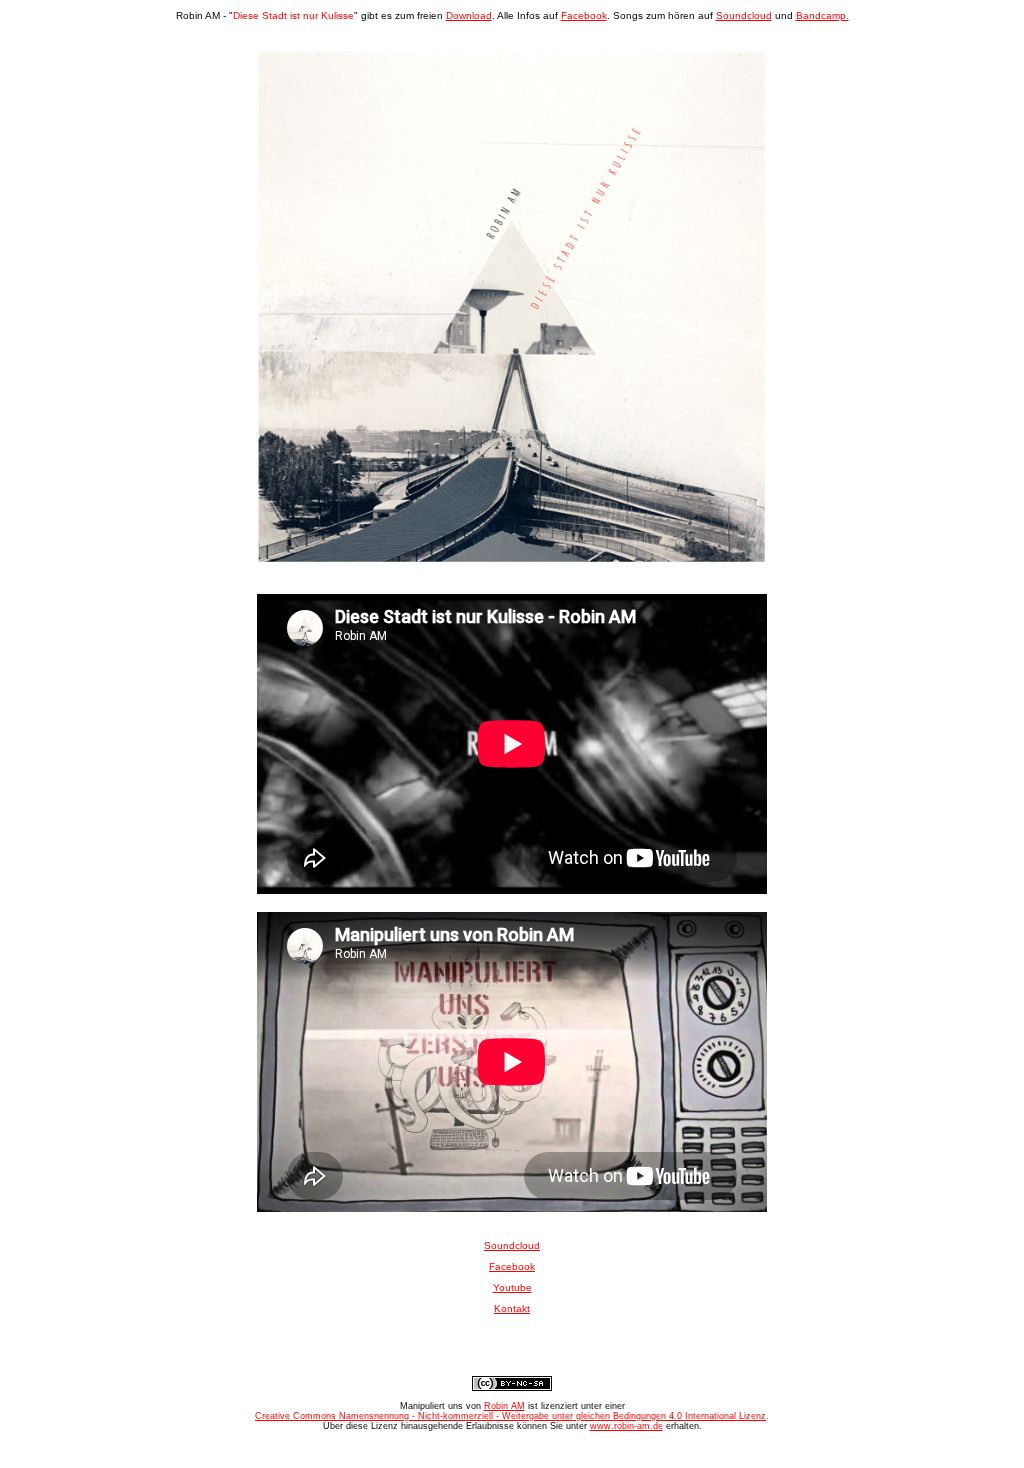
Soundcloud (744, 15)
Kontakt (512, 1308)
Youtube (512, 1287)
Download (469, 15)
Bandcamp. (822, 15)
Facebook (584, 15)
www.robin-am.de (626, 1426)
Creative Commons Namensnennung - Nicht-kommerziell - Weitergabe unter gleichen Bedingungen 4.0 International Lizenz (510, 1416)
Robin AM (504, 1406)
